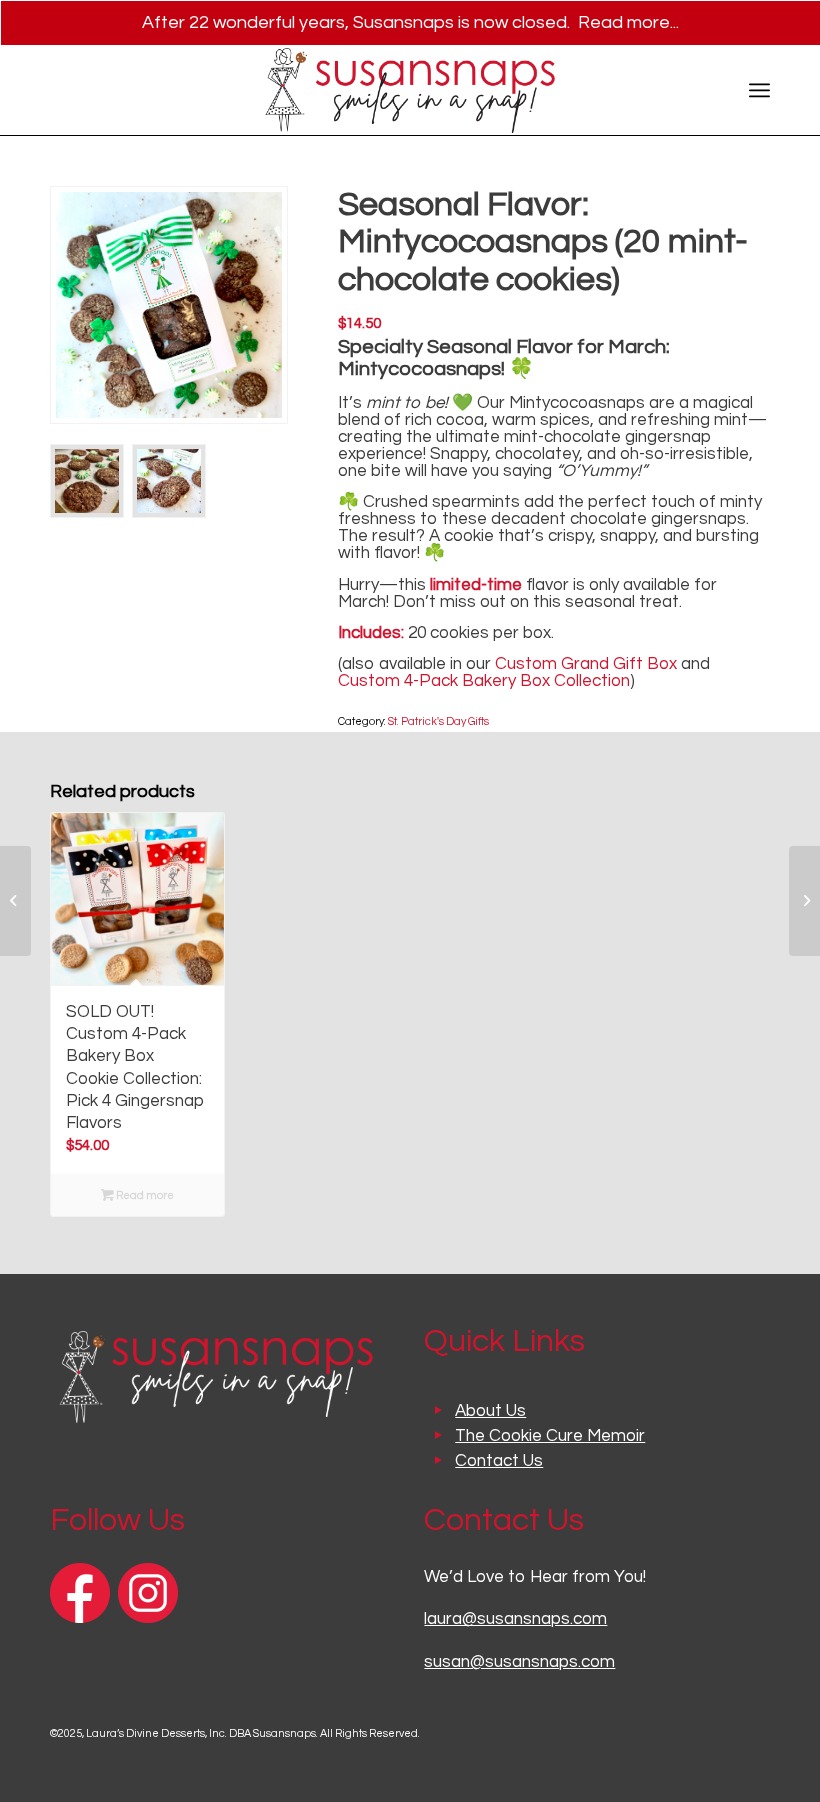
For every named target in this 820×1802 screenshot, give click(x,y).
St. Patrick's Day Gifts (438, 721)
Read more (144, 1195)
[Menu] (759, 90)
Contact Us (499, 1461)
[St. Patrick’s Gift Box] (15, 901)
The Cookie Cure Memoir (550, 1436)
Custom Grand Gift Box (586, 664)
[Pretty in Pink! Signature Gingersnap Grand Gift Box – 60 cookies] (804, 901)
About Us (490, 1411)
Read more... (628, 22)
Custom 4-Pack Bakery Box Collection (484, 681)
